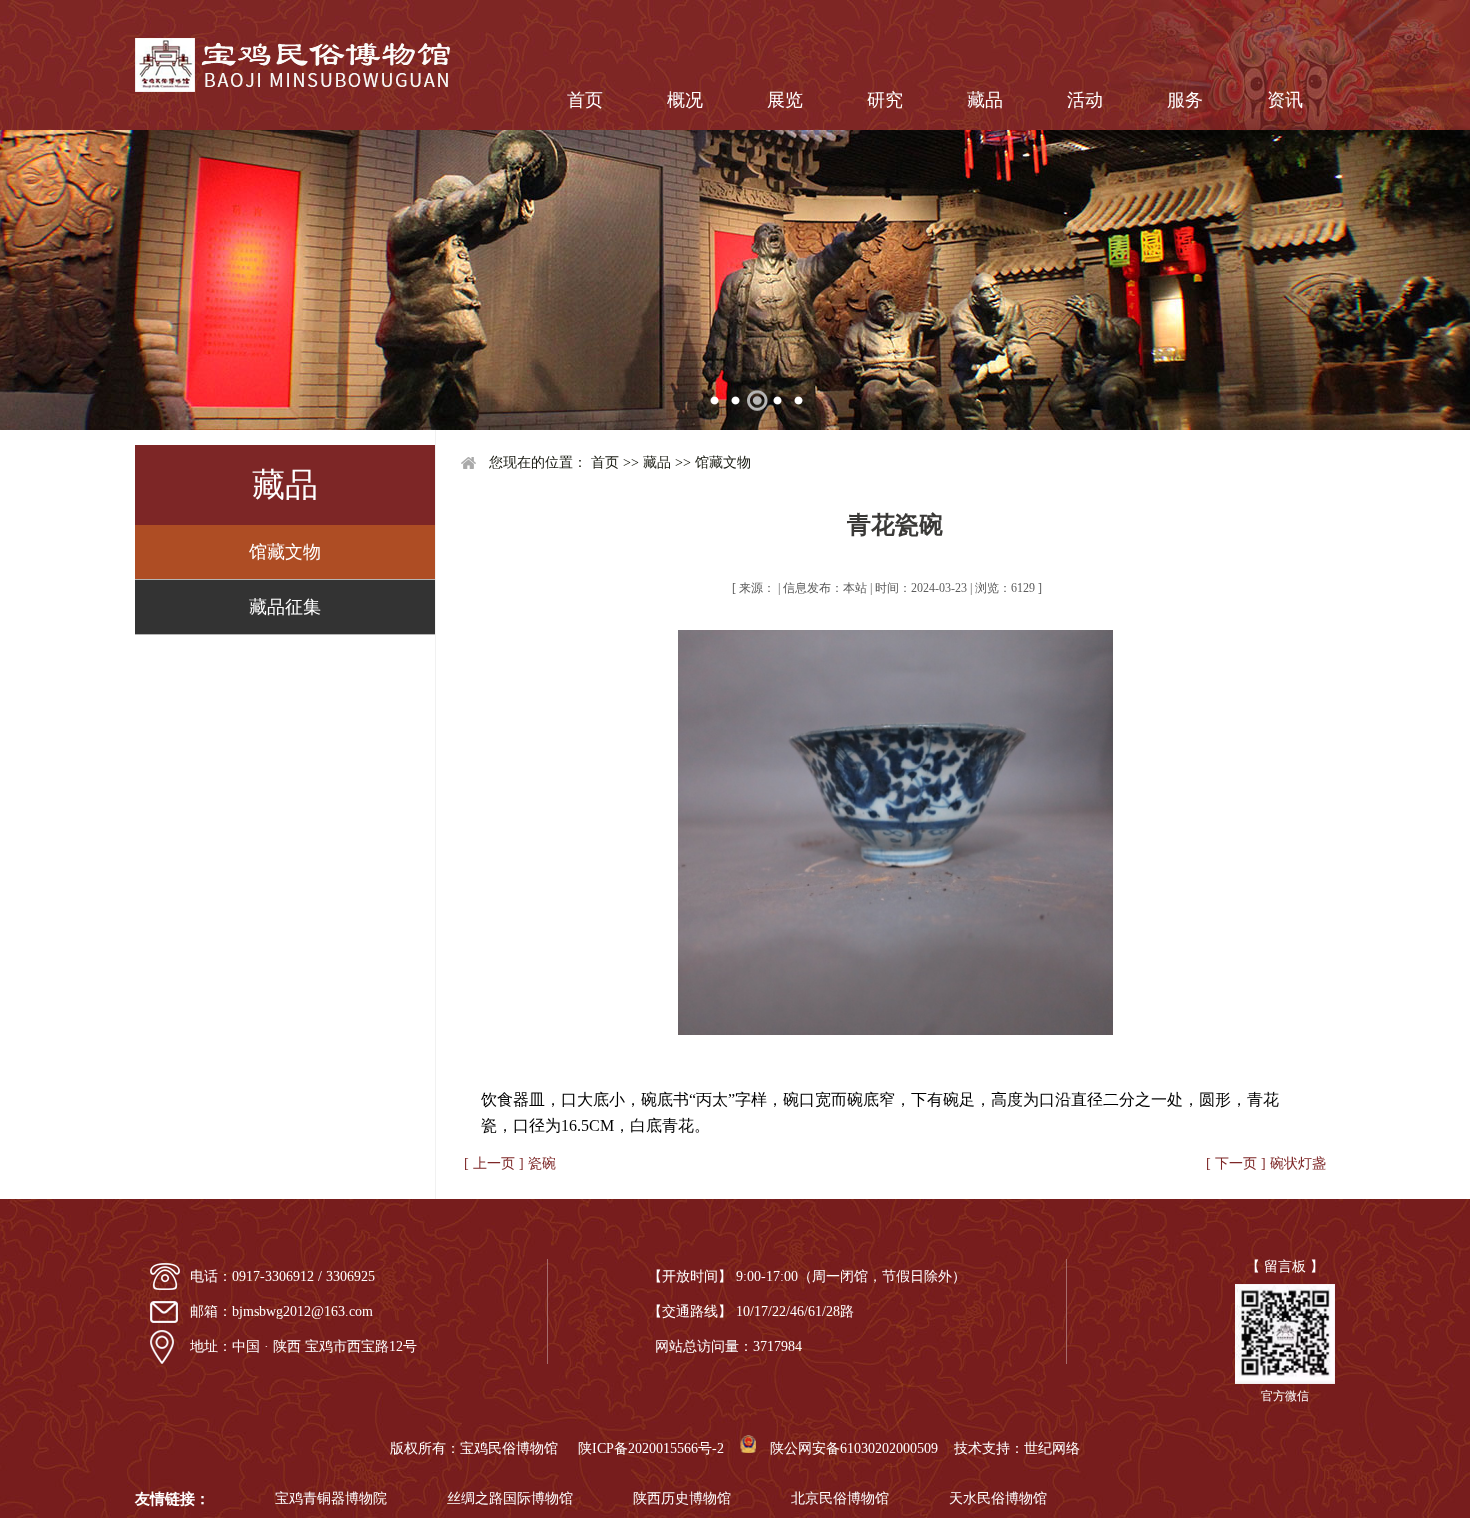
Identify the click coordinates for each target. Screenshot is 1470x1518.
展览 (785, 100)
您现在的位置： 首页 (554, 462)
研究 (885, 100)
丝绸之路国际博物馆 (510, 1498)
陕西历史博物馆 (682, 1498)
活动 (1085, 100)
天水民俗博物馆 (998, 1498)
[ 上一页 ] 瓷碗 (510, 1163)
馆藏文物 (285, 552)
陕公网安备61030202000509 (847, 1448)
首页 (585, 100)
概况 (685, 100)
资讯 (1285, 100)
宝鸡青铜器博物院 (331, 1498)
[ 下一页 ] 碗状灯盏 (1266, 1163)
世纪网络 (1052, 1448)
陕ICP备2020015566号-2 (651, 1448)
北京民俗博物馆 (840, 1498)
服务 (1185, 100)
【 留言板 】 (1285, 1266)
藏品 (985, 100)
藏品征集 (285, 607)
